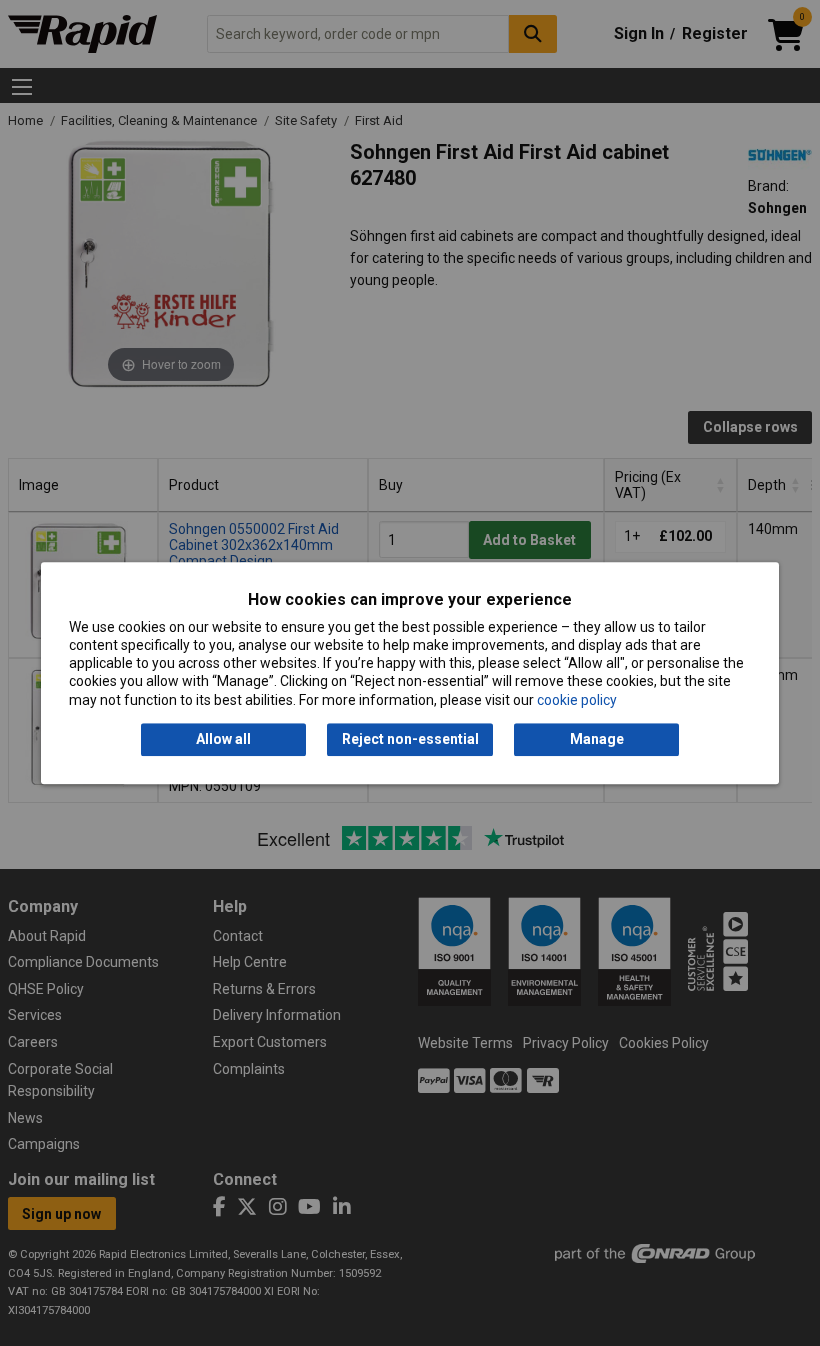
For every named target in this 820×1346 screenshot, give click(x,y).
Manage (597, 739)
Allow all (223, 739)
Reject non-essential (410, 739)
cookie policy (577, 700)
